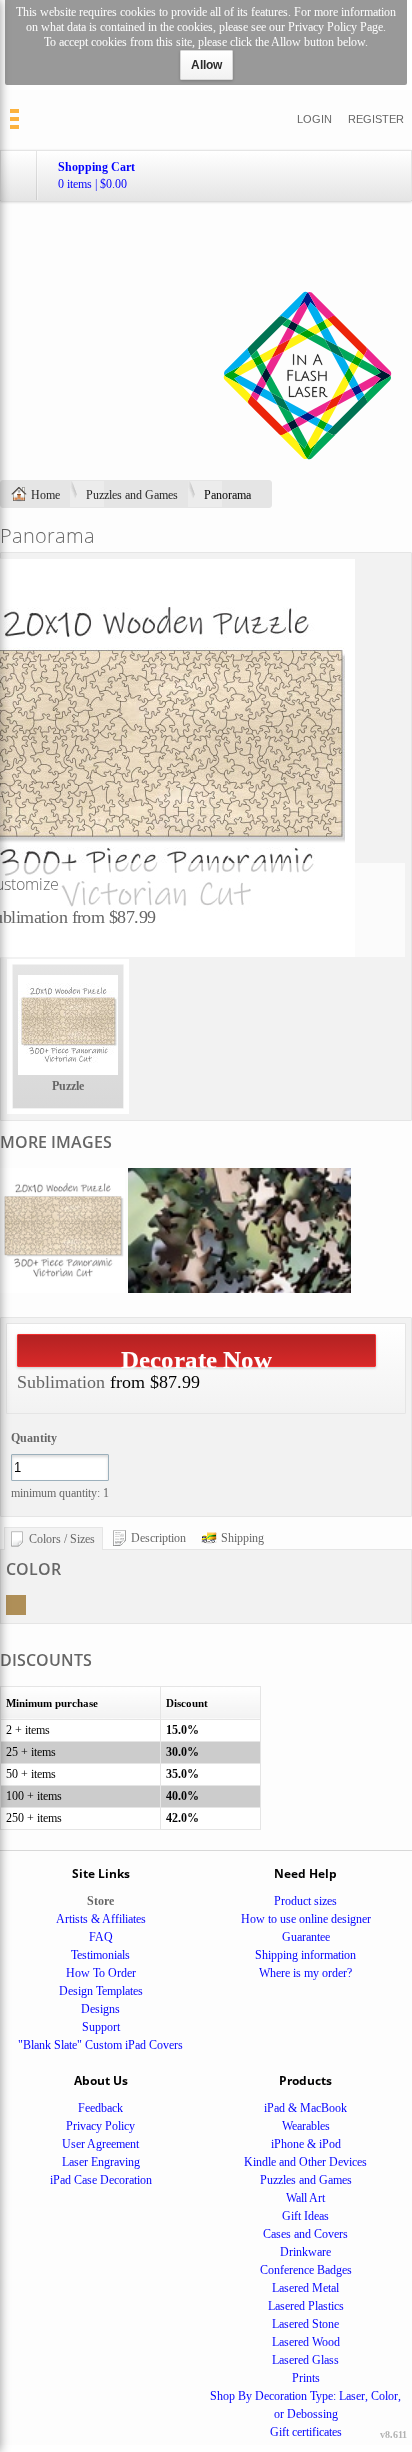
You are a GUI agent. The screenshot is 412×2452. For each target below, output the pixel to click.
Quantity (34, 1438)
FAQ (101, 1937)
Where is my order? (305, 1973)
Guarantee (306, 1937)
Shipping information (305, 1955)
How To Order (101, 1973)
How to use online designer (306, 1919)
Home (45, 495)
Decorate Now (196, 1356)
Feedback (100, 2108)
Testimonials (100, 1955)
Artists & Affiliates (101, 1919)
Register (376, 119)
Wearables (306, 2126)
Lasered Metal (305, 2288)
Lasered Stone (305, 2324)
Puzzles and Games (132, 495)
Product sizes (305, 1901)
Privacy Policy (100, 2126)
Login (314, 119)
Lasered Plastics (306, 2306)
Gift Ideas (305, 2216)
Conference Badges (306, 2270)
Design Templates (101, 1991)
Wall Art (305, 2198)
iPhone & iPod (306, 2144)
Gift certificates (306, 2432)
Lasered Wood (306, 2342)
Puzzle (68, 1086)
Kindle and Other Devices (305, 2162)
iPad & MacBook (305, 2108)
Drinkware (305, 2252)
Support (101, 2027)
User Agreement (100, 2144)
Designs (100, 2009)
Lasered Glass (305, 2360)
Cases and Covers (305, 2234)
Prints (306, 2378)
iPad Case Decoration (101, 2180)
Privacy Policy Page (335, 27)
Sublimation (61, 1382)
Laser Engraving (101, 2162)
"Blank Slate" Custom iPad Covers (100, 2045)
